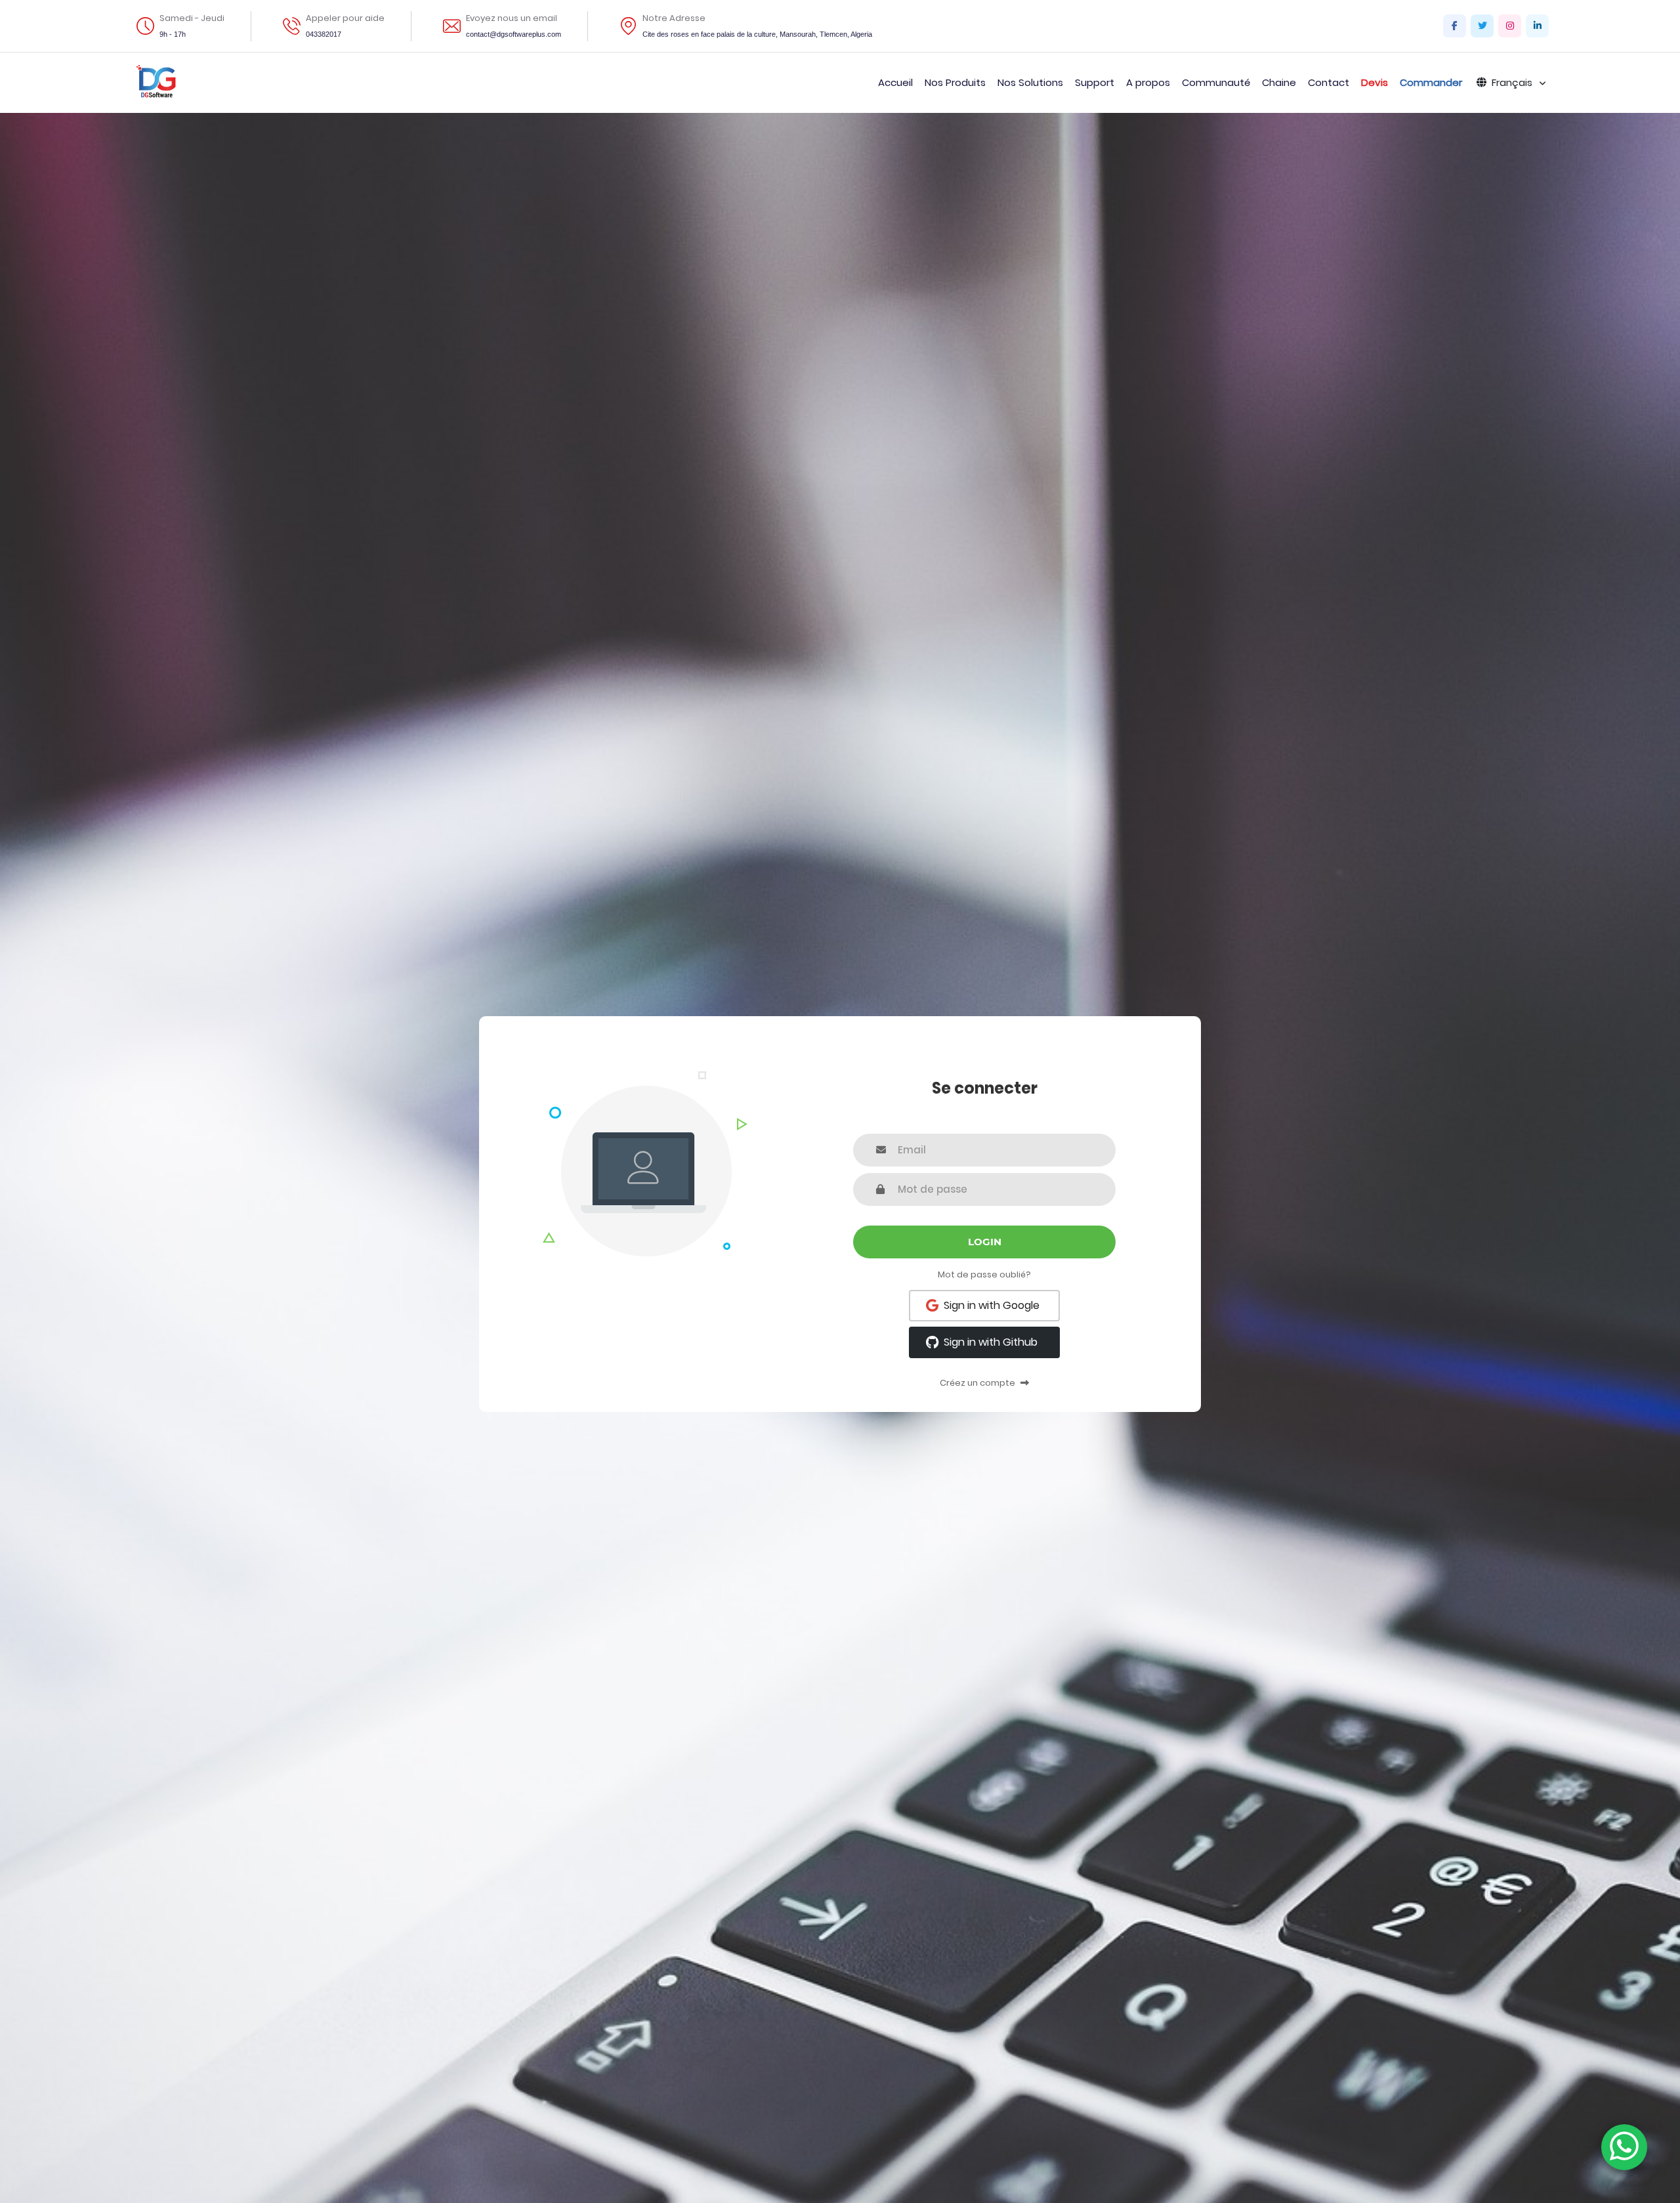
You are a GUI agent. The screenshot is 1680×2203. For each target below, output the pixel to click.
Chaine (1279, 82)
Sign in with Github (991, 1342)
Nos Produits (955, 82)
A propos (1148, 82)
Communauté (1216, 82)
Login (985, 1242)
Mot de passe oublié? (984, 1274)
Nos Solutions (1030, 82)
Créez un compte (978, 1383)
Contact (1329, 82)
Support (1095, 82)
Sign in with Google (992, 1305)
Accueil (895, 82)
